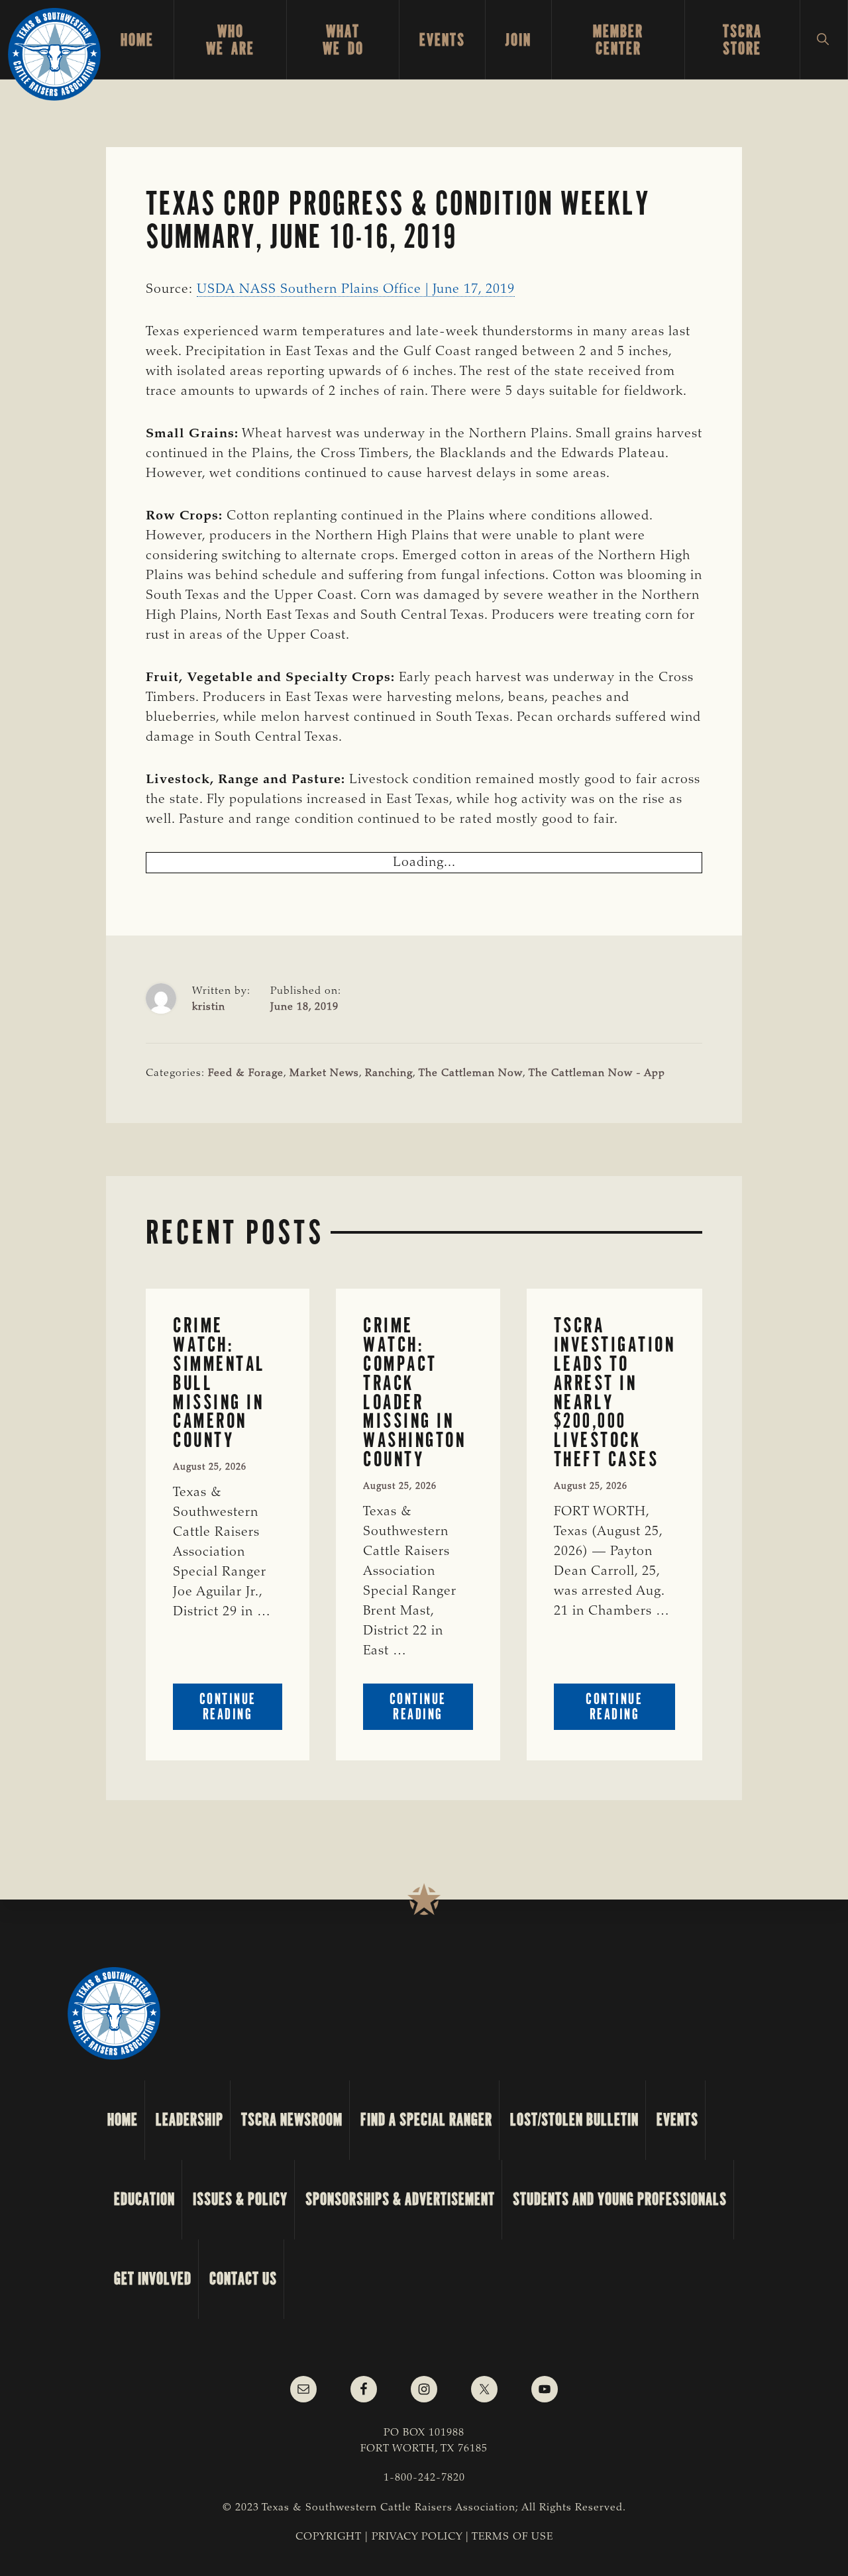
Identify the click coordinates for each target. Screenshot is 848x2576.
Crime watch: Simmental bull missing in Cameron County (219, 1383)
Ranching (389, 1073)
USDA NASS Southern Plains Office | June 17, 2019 (356, 290)
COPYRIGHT (329, 2537)
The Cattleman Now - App (597, 1073)
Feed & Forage (246, 1073)
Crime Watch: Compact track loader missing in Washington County (414, 1392)
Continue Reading (241, 1710)
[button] (824, 40)
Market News (324, 1073)
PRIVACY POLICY (417, 2537)
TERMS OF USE (512, 2537)
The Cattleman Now (471, 1073)
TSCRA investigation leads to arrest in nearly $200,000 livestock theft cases (615, 1392)
